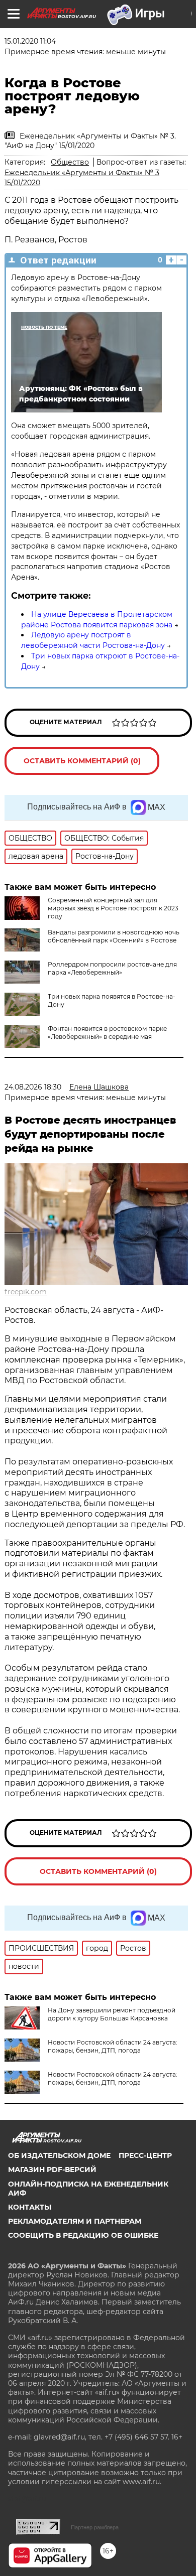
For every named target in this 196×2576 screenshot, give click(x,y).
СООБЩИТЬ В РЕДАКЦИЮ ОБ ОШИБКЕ (83, 2235)
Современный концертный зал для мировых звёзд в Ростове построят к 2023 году (113, 908)
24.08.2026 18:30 (33, 1087)
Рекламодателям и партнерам (75, 2221)
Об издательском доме (59, 2155)
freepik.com (26, 1292)
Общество (70, 162)
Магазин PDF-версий (52, 2170)
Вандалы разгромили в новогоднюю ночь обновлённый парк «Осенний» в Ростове (114, 936)
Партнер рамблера (95, 2527)
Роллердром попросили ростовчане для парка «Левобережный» (112, 968)
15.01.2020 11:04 (30, 41)
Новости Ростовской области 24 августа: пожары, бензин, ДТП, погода (113, 2046)
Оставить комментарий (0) (82, 761)
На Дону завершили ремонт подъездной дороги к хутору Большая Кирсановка (112, 2014)
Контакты (30, 2207)
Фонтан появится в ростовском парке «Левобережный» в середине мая (107, 1033)
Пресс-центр (145, 2155)
